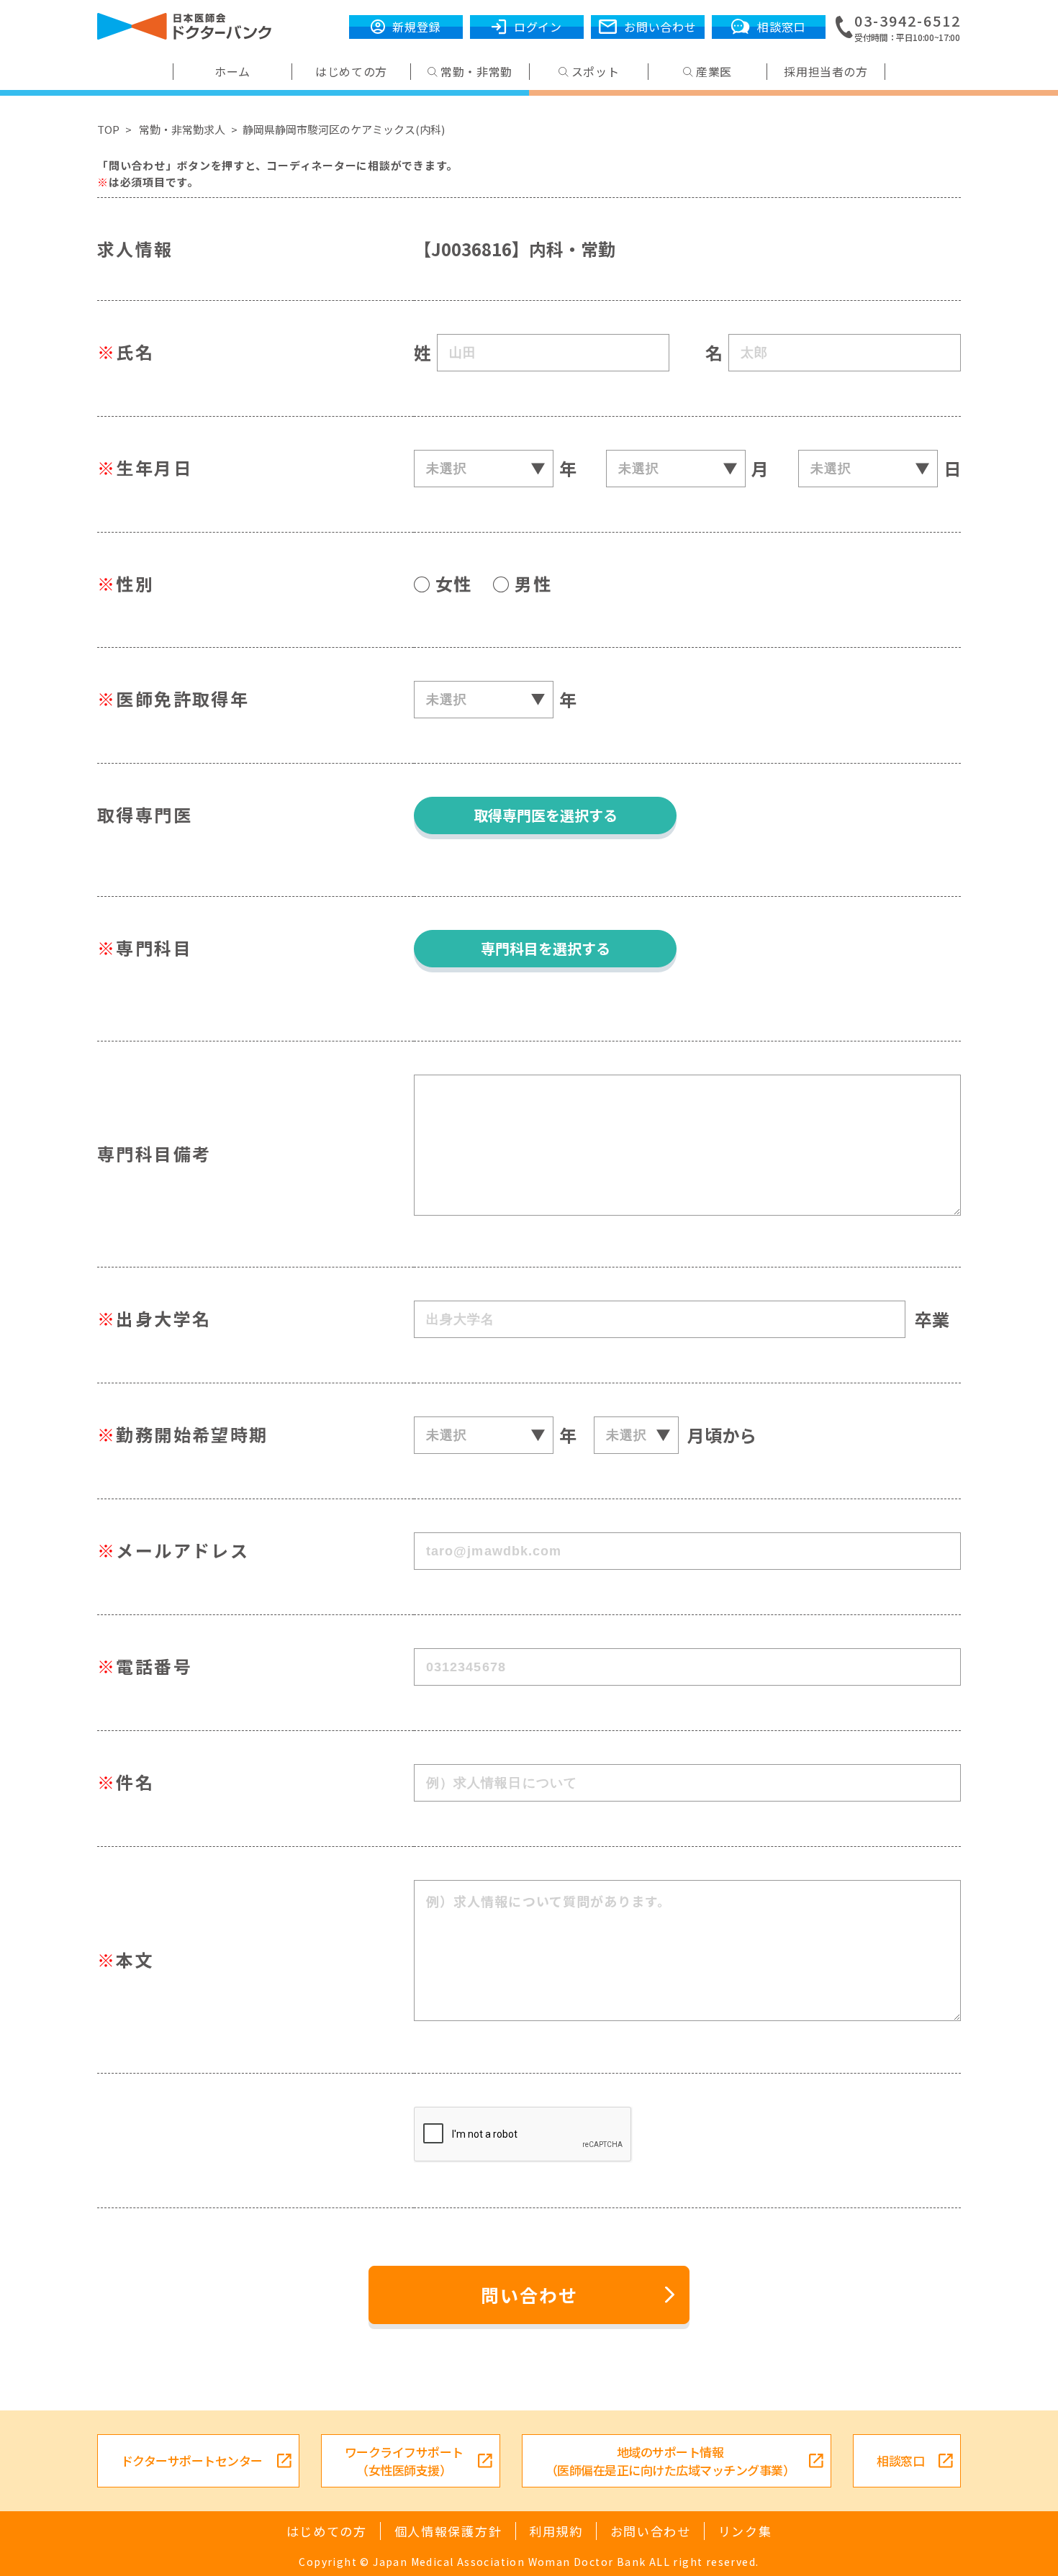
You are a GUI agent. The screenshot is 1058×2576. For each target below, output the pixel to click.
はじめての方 (351, 72)
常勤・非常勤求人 (182, 129)
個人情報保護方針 (448, 2531)
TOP (108, 129)
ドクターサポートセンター (192, 2460)
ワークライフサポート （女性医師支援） (404, 2461)
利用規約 (556, 2531)
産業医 (714, 72)
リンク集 (745, 2531)
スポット (596, 72)
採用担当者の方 (826, 72)
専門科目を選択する (546, 948)
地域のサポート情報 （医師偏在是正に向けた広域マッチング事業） (670, 2461)
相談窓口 (900, 2460)
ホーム (232, 72)
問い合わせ (529, 2295)
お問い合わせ (651, 2531)
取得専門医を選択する (546, 815)
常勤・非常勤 (476, 72)
